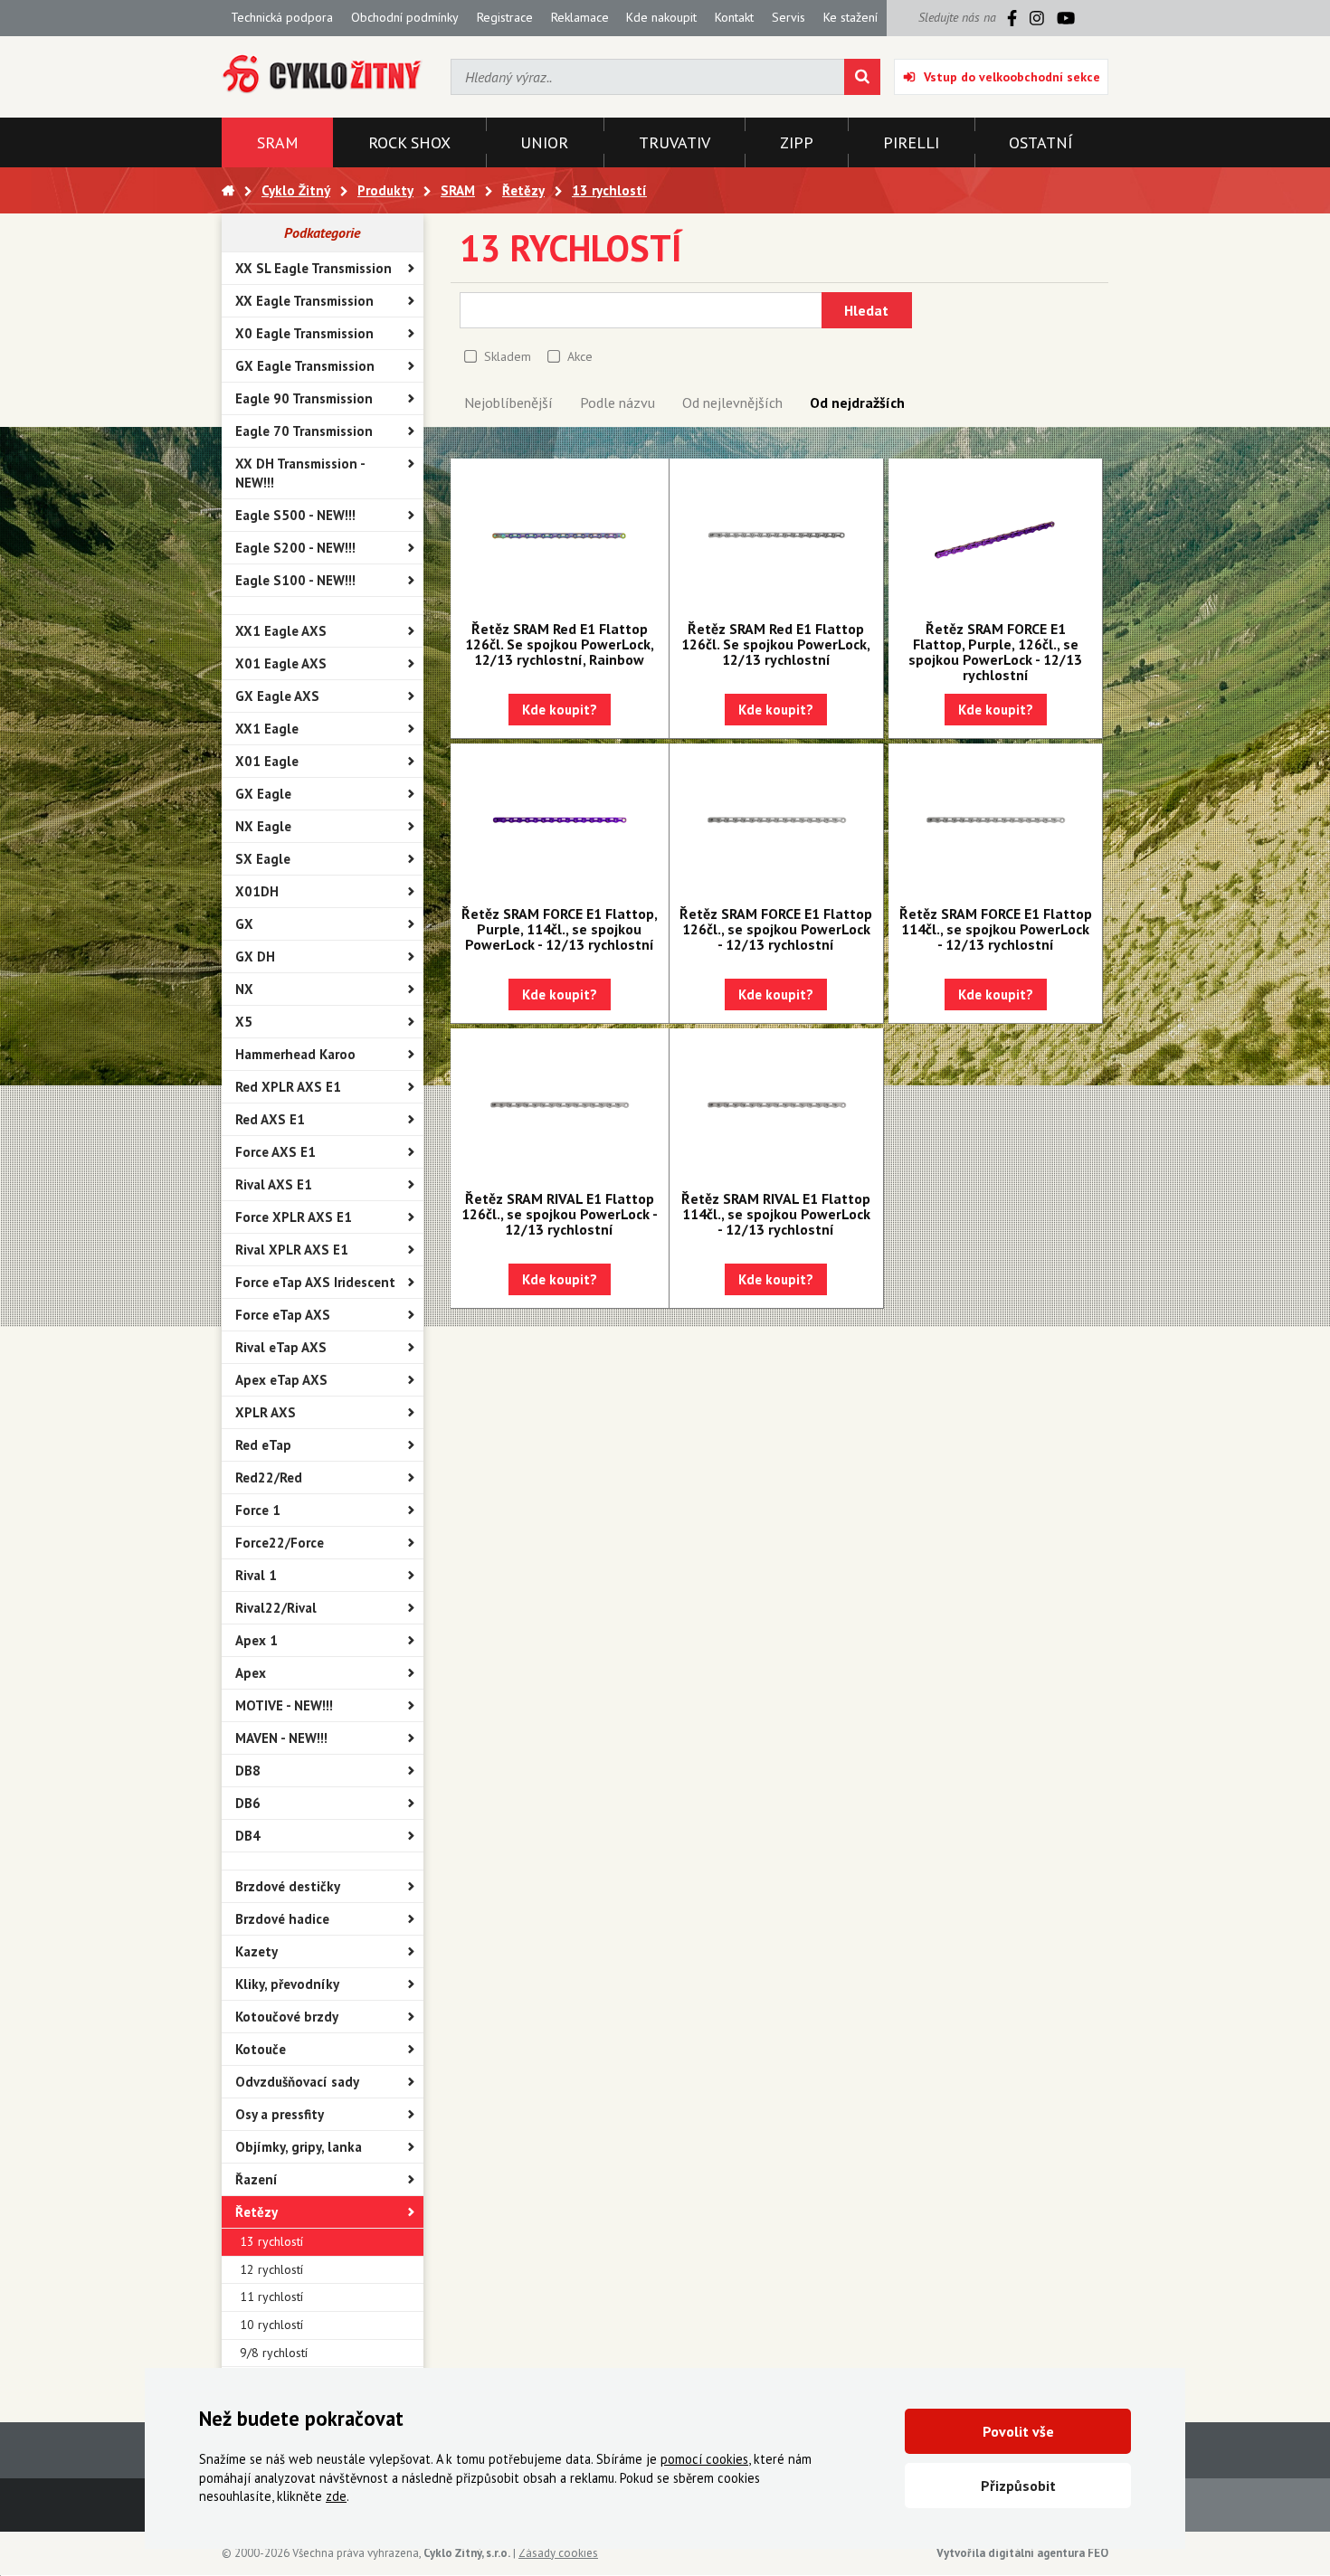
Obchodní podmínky (405, 17)
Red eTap (263, 1445)
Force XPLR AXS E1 (294, 1217)
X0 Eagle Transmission (304, 333)
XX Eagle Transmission (304, 301)
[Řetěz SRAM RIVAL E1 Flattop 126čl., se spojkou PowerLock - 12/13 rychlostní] (560, 1105)
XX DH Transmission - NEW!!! (300, 473)
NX (244, 989)
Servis (788, 17)
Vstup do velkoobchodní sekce (1012, 77)
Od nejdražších (857, 402)
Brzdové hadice (282, 1919)
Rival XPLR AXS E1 (292, 1250)
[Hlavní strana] (228, 190)
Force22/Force (280, 1543)
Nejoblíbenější (508, 402)
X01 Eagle (267, 761)
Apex (251, 1673)
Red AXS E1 (270, 1119)
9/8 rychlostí (274, 2353)
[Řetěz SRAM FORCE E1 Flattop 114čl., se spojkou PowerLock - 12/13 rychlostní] (995, 820)
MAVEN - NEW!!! (281, 1738)
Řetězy (256, 2212)
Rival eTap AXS (281, 1347)
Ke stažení (850, 17)
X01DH (257, 891)
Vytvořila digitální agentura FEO (1022, 2553)
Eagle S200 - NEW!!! (295, 548)
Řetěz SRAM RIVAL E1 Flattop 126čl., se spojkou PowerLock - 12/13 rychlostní (560, 1214)
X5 (244, 1022)
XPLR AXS (266, 1412)
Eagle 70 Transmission (304, 431)
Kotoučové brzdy (287, 2017)
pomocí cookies (704, 2459)
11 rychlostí (271, 2297)
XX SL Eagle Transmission (313, 268)
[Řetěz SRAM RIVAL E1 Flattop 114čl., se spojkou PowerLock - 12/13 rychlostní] (776, 1105)
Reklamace (580, 17)
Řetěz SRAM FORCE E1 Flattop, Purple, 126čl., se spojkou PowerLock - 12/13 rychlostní (995, 652)
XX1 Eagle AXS (281, 631)
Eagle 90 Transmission (304, 398)
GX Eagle (263, 794)
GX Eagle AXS (277, 696)
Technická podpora (282, 17)
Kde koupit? (560, 710)
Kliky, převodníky (287, 1984)
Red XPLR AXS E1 (288, 1087)
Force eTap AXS (283, 1315)
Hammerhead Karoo (295, 1054)
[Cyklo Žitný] (323, 75)
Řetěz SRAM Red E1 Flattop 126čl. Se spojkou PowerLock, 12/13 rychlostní (776, 644)
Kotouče (261, 2049)
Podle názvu (617, 402)
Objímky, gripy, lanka (299, 2147)
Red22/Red (269, 1477)
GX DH (255, 957)
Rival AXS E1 (274, 1184)
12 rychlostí (271, 2269)
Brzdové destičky (288, 1886)
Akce (580, 356)
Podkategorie (322, 232)
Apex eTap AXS (281, 1380)
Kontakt (734, 17)
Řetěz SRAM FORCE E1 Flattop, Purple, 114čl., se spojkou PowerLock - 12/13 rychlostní (560, 929)
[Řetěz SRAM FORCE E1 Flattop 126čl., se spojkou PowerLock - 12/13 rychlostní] (776, 820)
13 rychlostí (271, 2241)
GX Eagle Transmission (305, 366)
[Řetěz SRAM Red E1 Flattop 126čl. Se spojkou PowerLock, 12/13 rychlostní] (776, 535)
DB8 (248, 1771)
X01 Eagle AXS (281, 663)
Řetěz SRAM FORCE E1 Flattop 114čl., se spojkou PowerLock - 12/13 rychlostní (996, 929)
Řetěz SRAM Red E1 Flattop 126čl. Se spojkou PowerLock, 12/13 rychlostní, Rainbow (560, 644)
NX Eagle (263, 826)
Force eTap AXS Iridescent (315, 1282)
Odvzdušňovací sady (297, 2082)
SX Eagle (263, 859)
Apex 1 (256, 1640)
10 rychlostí (271, 2325)
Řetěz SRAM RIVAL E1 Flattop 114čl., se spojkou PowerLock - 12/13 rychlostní (776, 1214)
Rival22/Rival (276, 1608)
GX (244, 924)
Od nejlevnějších (732, 402)
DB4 (248, 1836)
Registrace (505, 17)
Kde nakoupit (661, 17)
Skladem (508, 356)
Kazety (256, 1951)
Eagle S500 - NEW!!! (295, 515)
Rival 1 (256, 1575)
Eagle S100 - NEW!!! (295, 580)
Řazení (256, 2179)
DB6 (248, 1803)
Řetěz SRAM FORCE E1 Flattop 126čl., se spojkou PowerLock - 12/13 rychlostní (776, 929)
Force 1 (258, 1510)
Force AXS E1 (275, 1152)
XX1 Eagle (267, 729)
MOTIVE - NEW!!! (284, 1705)
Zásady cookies (558, 2553)
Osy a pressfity (280, 2114)
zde (336, 2496)
